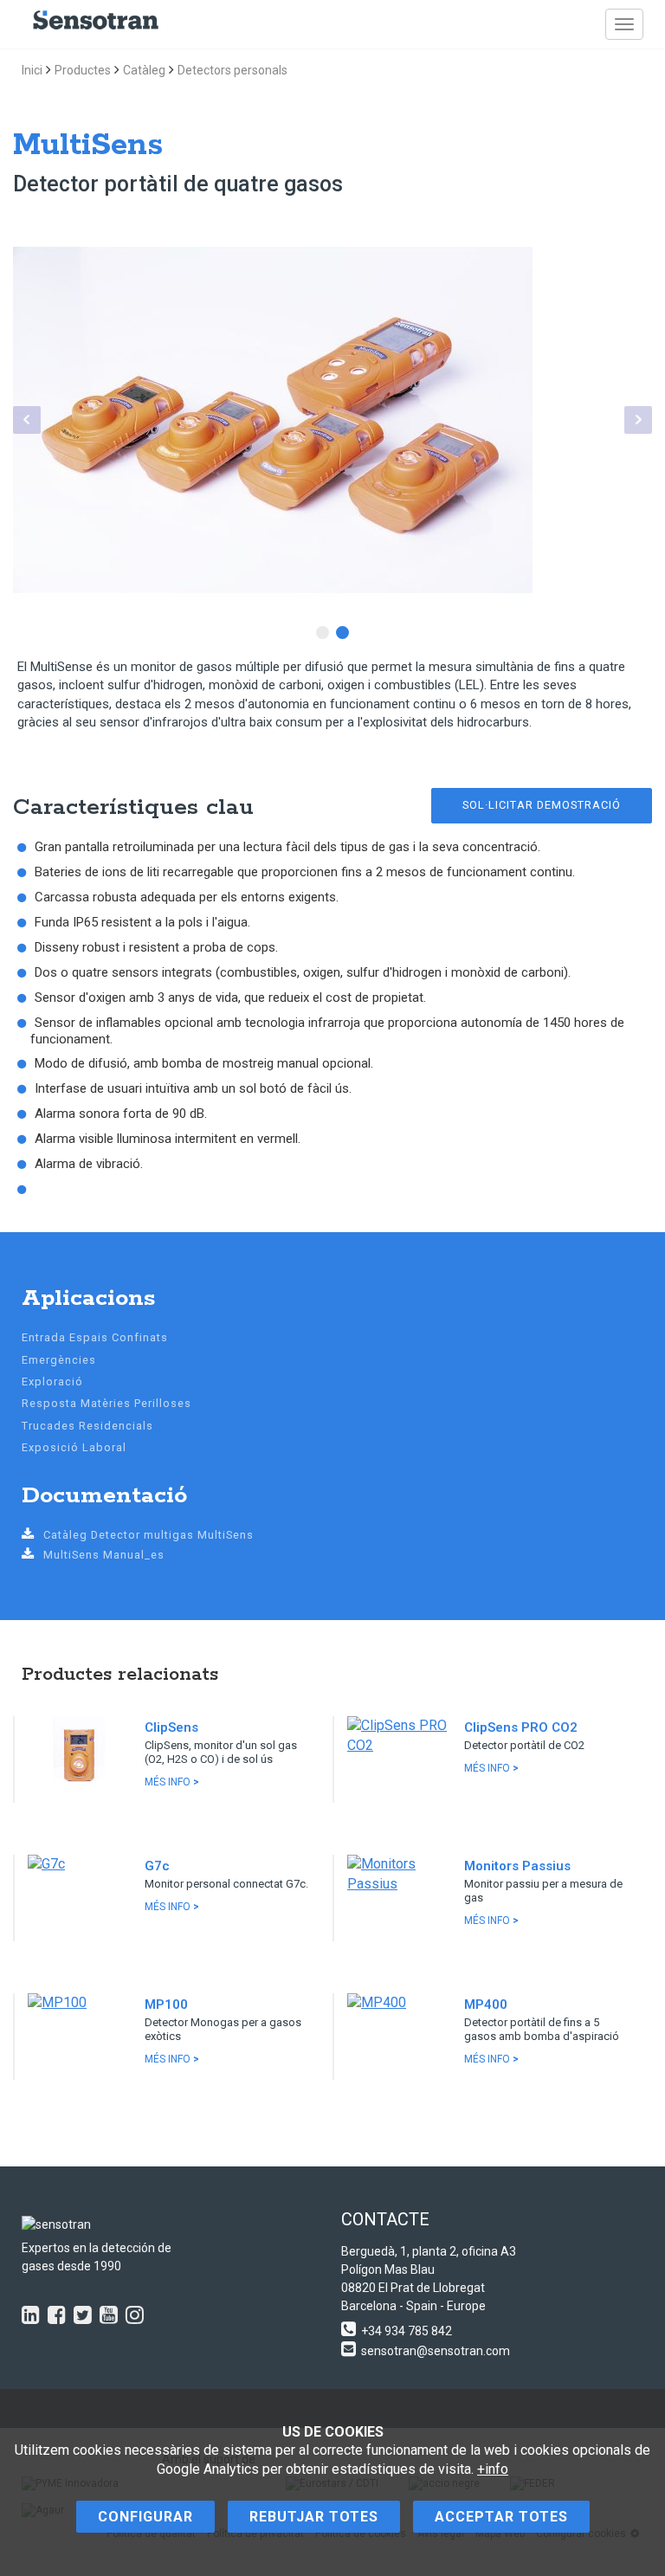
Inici (32, 70)
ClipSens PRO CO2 (521, 1727)
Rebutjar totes (314, 2517)
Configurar (145, 2517)
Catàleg (144, 70)
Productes (83, 70)
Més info (172, 1782)
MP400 (486, 2005)
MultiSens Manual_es (104, 1555)
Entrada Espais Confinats (95, 1337)
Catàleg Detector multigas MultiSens (148, 1535)
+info (493, 2469)
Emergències (59, 1360)
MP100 (166, 2005)
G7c (157, 1866)
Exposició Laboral (74, 1447)
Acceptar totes (501, 2517)
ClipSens (171, 1727)
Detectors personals (232, 70)
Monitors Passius (517, 1866)
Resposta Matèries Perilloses (107, 1403)
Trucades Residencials (87, 1426)
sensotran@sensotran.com (436, 2351)
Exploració (52, 1382)
